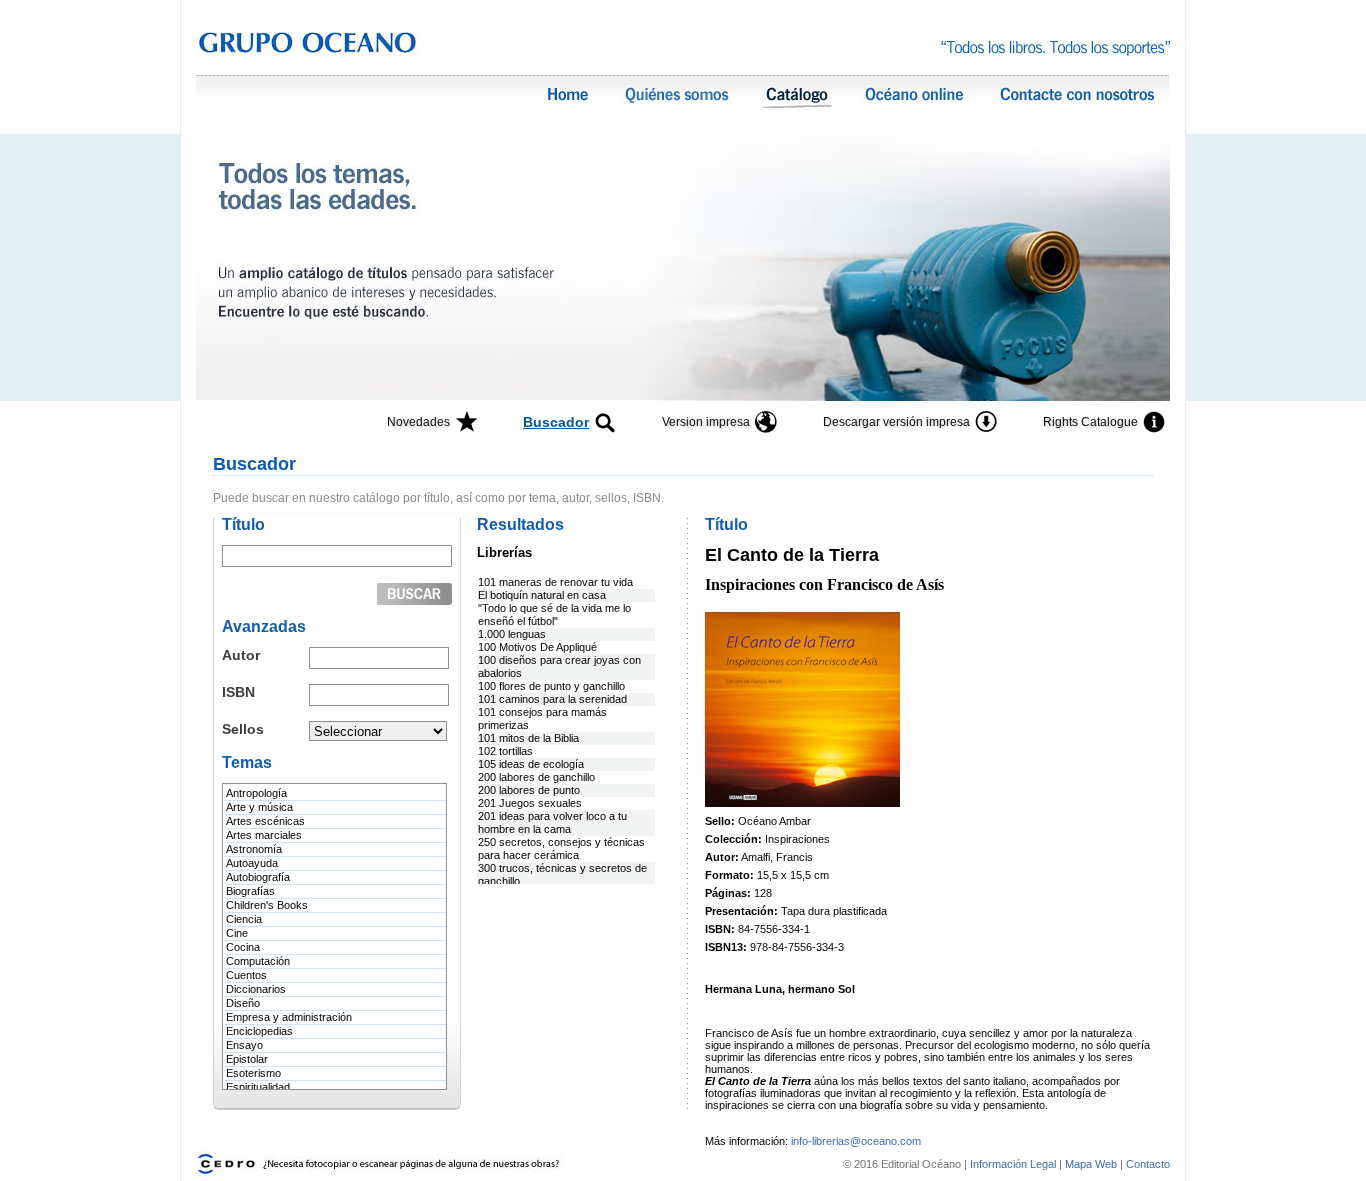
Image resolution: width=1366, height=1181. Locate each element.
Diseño (243, 1003)
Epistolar (247, 1059)
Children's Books (267, 905)
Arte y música (259, 807)
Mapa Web (1091, 1164)
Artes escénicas (265, 821)
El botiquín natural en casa (542, 595)
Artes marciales (264, 835)
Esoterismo (253, 1073)
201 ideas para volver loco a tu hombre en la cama (552, 822)
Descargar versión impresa (896, 422)
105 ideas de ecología (531, 764)
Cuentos (246, 975)
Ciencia (244, 919)
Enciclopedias (259, 1031)
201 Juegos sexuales (530, 803)
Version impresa (706, 422)
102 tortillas (505, 751)
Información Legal (1014, 1164)
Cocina (243, 947)
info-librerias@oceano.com (856, 1141)
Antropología (256, 793)
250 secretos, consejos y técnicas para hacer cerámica (561, 848)
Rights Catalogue (1090, 422)
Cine (237, 933)
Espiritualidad (258, 1087)
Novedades (418, 422)
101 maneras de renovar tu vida (555, 582)
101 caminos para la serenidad (552, 699)
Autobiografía (258, 877)
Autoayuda (252, 863)
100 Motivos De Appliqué (537, 647)
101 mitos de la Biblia (528, 738)
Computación (258, 961)
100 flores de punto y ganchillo (551, 686)
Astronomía (254, 849)
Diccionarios (256, 989)
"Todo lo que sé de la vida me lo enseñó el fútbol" (554, 614)
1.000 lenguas (512, 634)
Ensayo (244, 1045)
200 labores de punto (529, 790)
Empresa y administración (289, 1017)
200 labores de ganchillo (536, 777)
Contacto (1148, 1164)
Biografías (250, 891)
